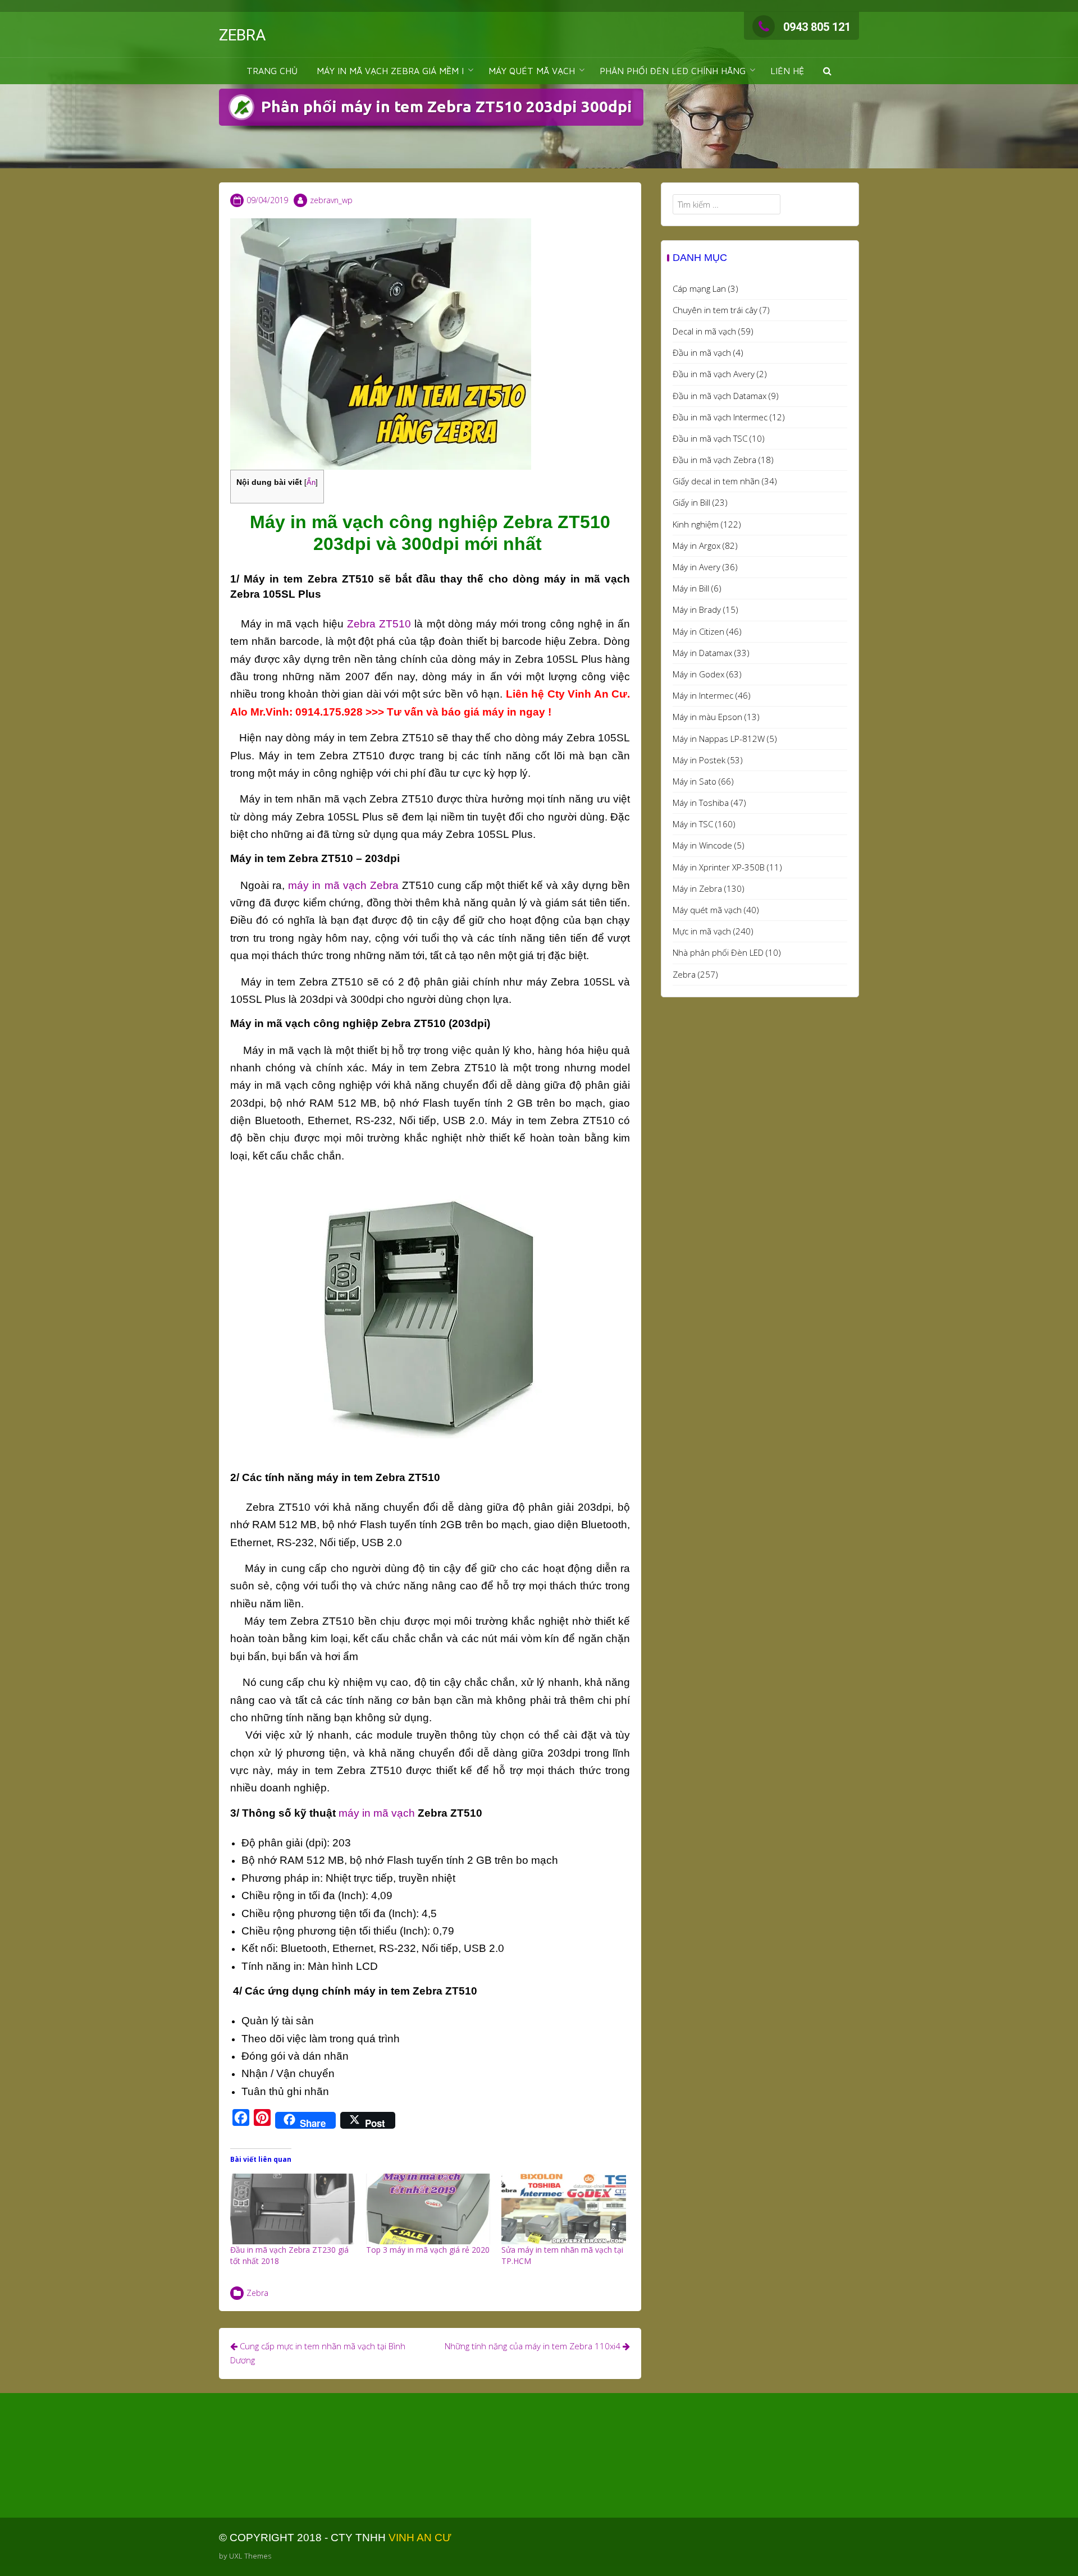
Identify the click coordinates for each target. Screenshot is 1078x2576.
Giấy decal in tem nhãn (716, 481)
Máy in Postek (699, 760)
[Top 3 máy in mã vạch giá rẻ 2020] (428, 2209)
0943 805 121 (817, 27)
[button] (827, 71)
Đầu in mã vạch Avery (714, 374)
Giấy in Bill (691, 502)
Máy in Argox (696, 546)
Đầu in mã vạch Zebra (714, 460)
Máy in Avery (696, 567)
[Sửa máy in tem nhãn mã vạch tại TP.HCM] (564, 2209)
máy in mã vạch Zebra (343, 885)
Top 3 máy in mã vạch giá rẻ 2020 (428, 2250)
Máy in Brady (697, 609)
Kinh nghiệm (696, 524)
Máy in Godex (698, 674)
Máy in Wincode (702, 845)
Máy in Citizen (698, 631)
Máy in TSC (693, 824)
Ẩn (311, 482)
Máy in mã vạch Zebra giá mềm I (390, 71)
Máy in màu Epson (707, 717)
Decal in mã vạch (704, 331)
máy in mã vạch (377, 1813)
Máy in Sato (695, 781)
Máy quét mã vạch (707, 910)
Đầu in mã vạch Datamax (720, 396)
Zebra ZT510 (377, 624)
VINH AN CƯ (420, 2538)
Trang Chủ (272, 71)
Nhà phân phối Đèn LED (718, 952)
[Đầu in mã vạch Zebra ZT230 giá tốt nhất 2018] (293, 2209)
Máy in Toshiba (701, 803)
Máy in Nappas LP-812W (719, 739)
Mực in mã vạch (702, 931)
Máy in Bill (691, 588)
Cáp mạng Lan (699, 288)
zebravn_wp (331, 200)
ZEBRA (242, 35)
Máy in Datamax (702, 653)
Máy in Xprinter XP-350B (719, 867)
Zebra (257, 2293)
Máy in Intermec (703, 695)
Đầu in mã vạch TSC (710, 438)
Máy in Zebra (697, 888)
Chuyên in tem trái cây (715, 310)
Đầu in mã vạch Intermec (720, 417)
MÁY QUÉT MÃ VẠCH (532, 71)
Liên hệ (787, 71)
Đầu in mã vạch (702, 352)
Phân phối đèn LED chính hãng (673, 71)
